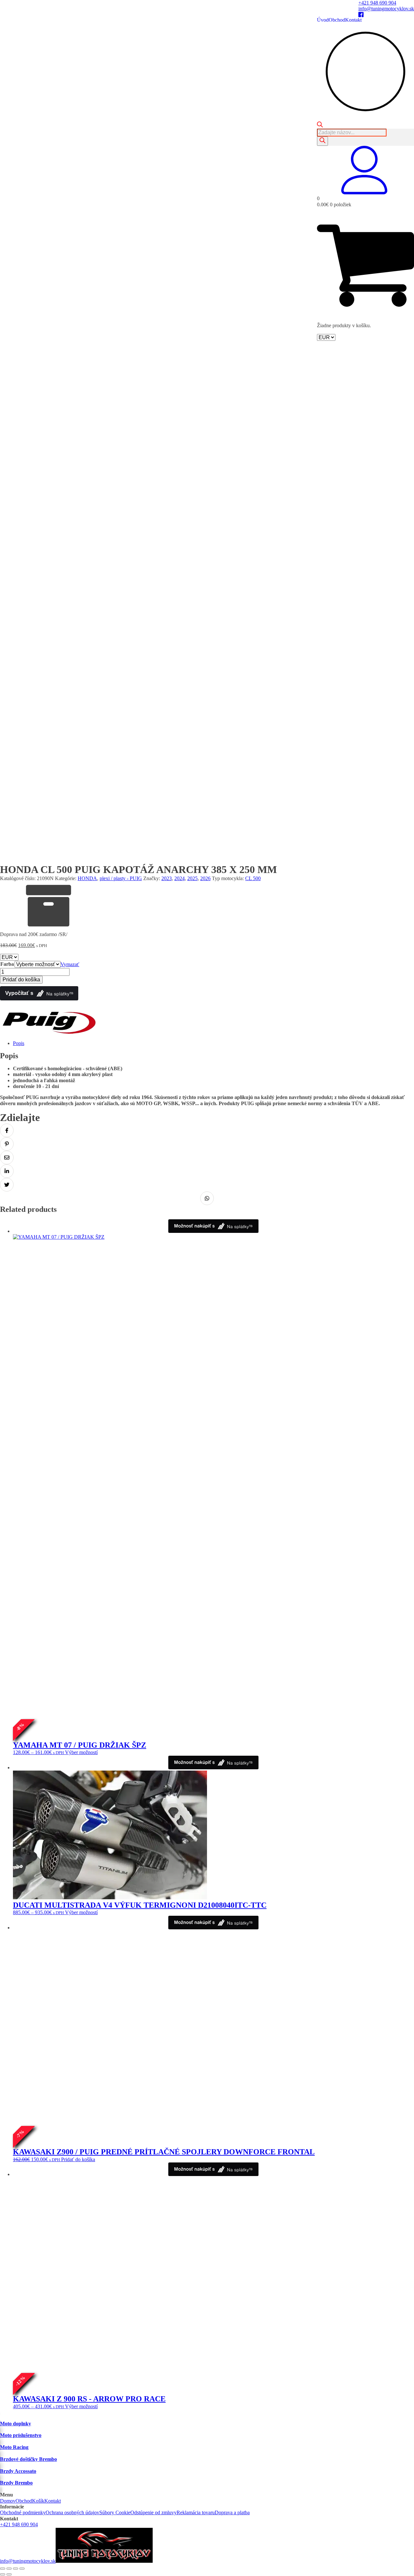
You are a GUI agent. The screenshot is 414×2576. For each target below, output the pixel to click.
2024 (180, 878)
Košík (38, 2501)
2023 (167, 878)
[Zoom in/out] (3, 2569)
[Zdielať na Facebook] (7, 1130)
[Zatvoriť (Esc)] (22, 2569)
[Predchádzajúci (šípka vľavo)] (3, 2574)
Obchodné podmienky (23, 2512)
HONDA (87, 878)
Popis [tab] (19, 1043)
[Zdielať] (16, 2569)
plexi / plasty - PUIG (121, 878)
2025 (192, 878)
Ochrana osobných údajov (72, 2512)
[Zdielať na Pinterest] (7, 1144)
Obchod (337, 20)
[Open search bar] (320, 126)
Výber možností (81, 1752)
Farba (7, 964)
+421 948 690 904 (377, 3)
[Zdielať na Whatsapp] (207, 1198)
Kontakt (353, 20)
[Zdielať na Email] (7, 1158)
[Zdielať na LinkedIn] (7, 1171)
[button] (365, 193)
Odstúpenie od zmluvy (153, 2512)
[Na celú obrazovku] (9, 2569)
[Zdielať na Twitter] (7, 1185)
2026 (205, 878)
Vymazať (70, 964)
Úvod (323, 20)
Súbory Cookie (115, 2512)
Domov (8, 2501)
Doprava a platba (232, 2512)
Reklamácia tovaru (196, 2512)
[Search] (322, 141)
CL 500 (253, 878)
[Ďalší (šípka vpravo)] (9, 2574)
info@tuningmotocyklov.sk (386, 9)
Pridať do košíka (21, 980)
